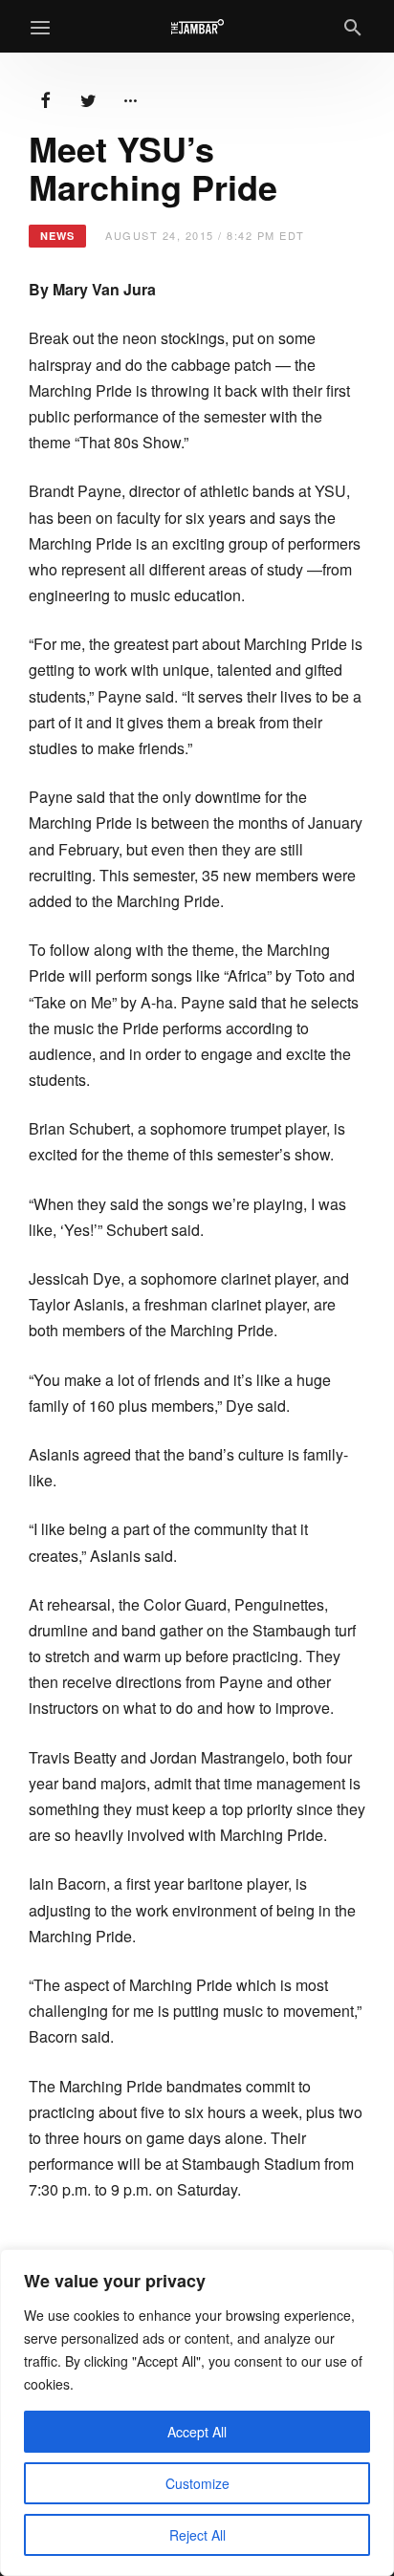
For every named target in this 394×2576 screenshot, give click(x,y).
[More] (130, 98)
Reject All (197, 2535)
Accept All (197, 2432)
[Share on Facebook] (46, 98)
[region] (197, 2413)
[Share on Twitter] (88, 98)
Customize (197, 2483)
